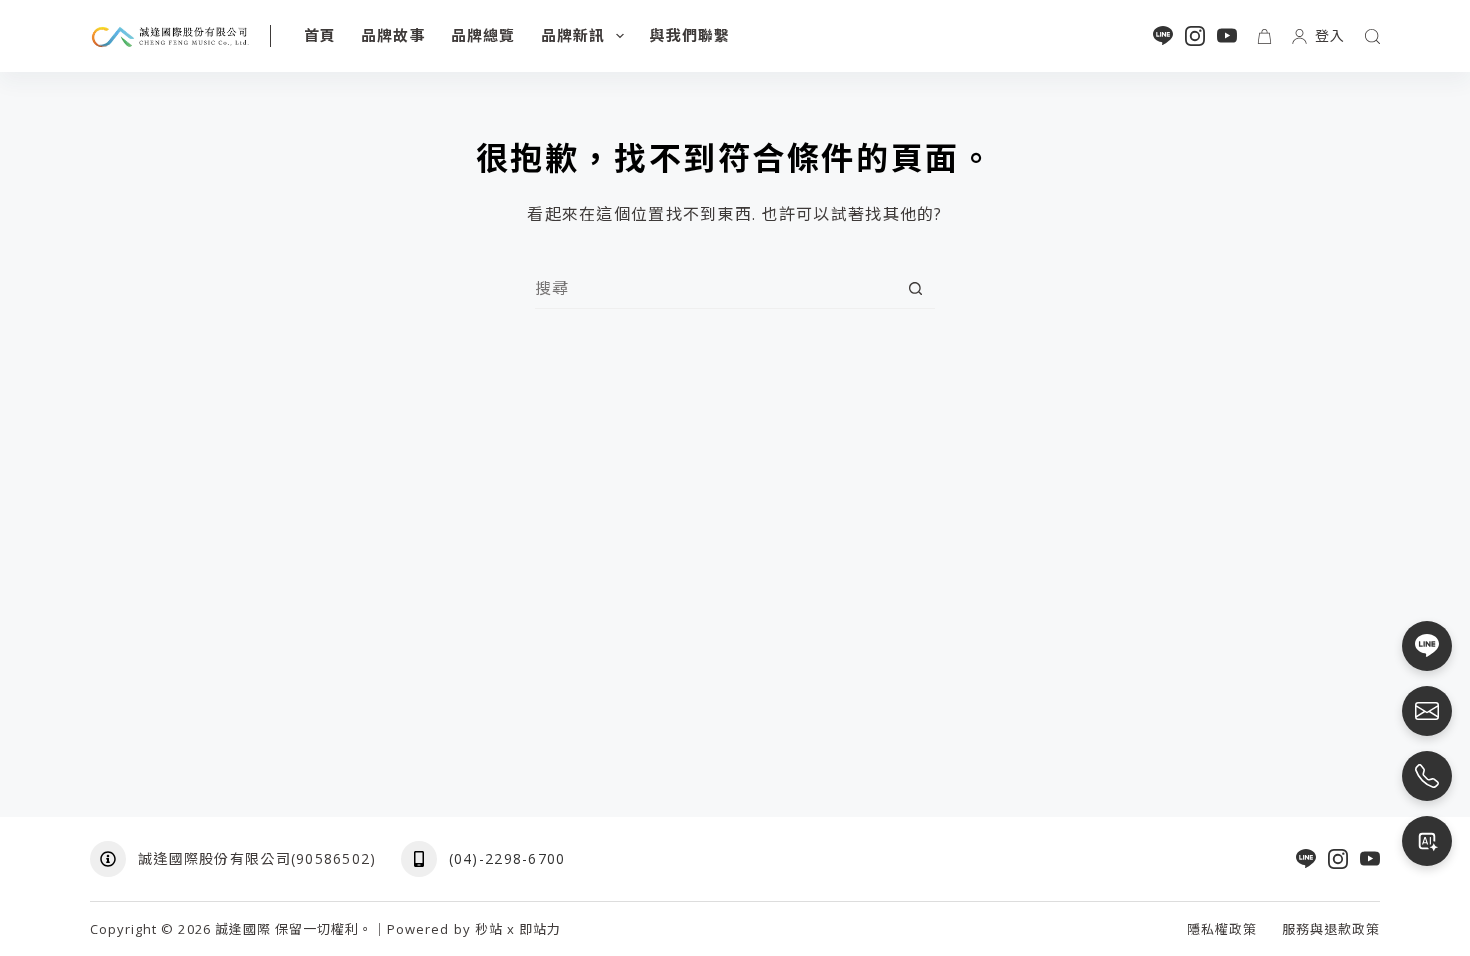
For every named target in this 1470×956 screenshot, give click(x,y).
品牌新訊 (573, 35)
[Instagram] (1195, 36)
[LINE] (1163, 36)
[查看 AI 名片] (1427, 841)
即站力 (540, 929)
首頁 (320, 35)
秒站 (489, 929)
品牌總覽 (483, 35)
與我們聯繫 (689, 35)
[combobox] (715, 288)
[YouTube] (1227, 36)
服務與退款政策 (1331, 929)
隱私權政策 (1222, 929)
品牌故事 (393, 35)
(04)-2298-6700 (507, 858)
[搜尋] (1372, 36)
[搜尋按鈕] (915, 288)
